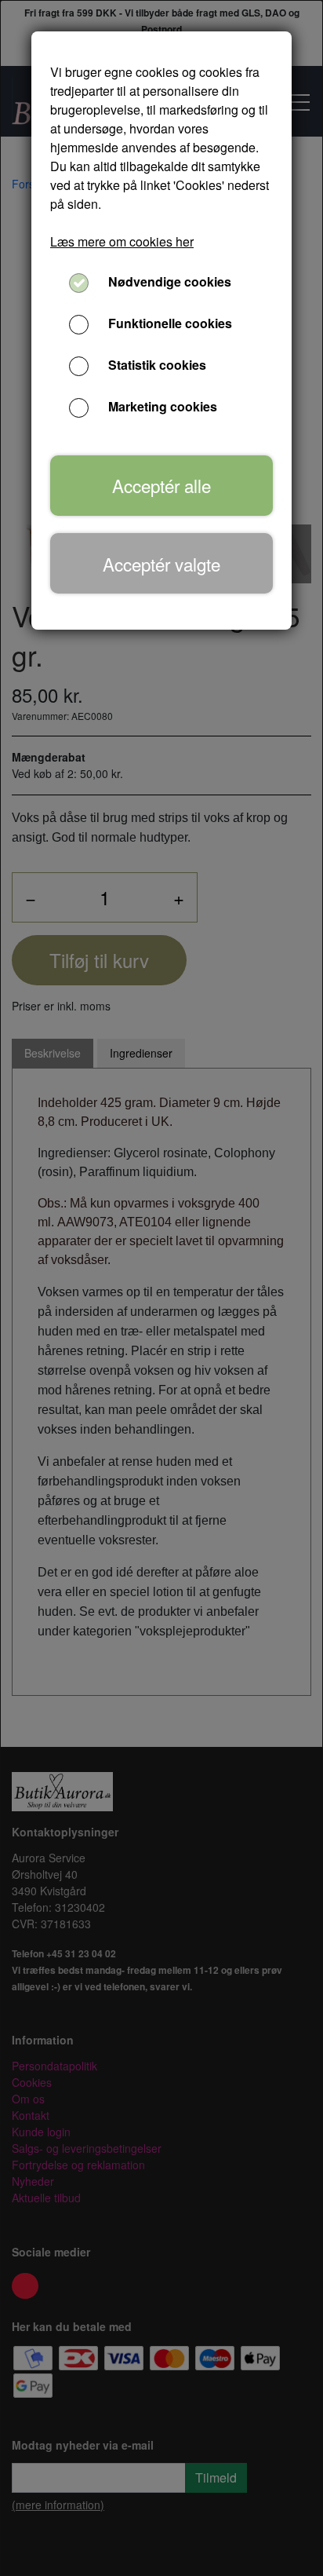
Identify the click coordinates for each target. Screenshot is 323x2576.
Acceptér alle (161, 485)
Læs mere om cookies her (122, 241)
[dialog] (161, 1288)
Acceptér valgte (161, 564)
